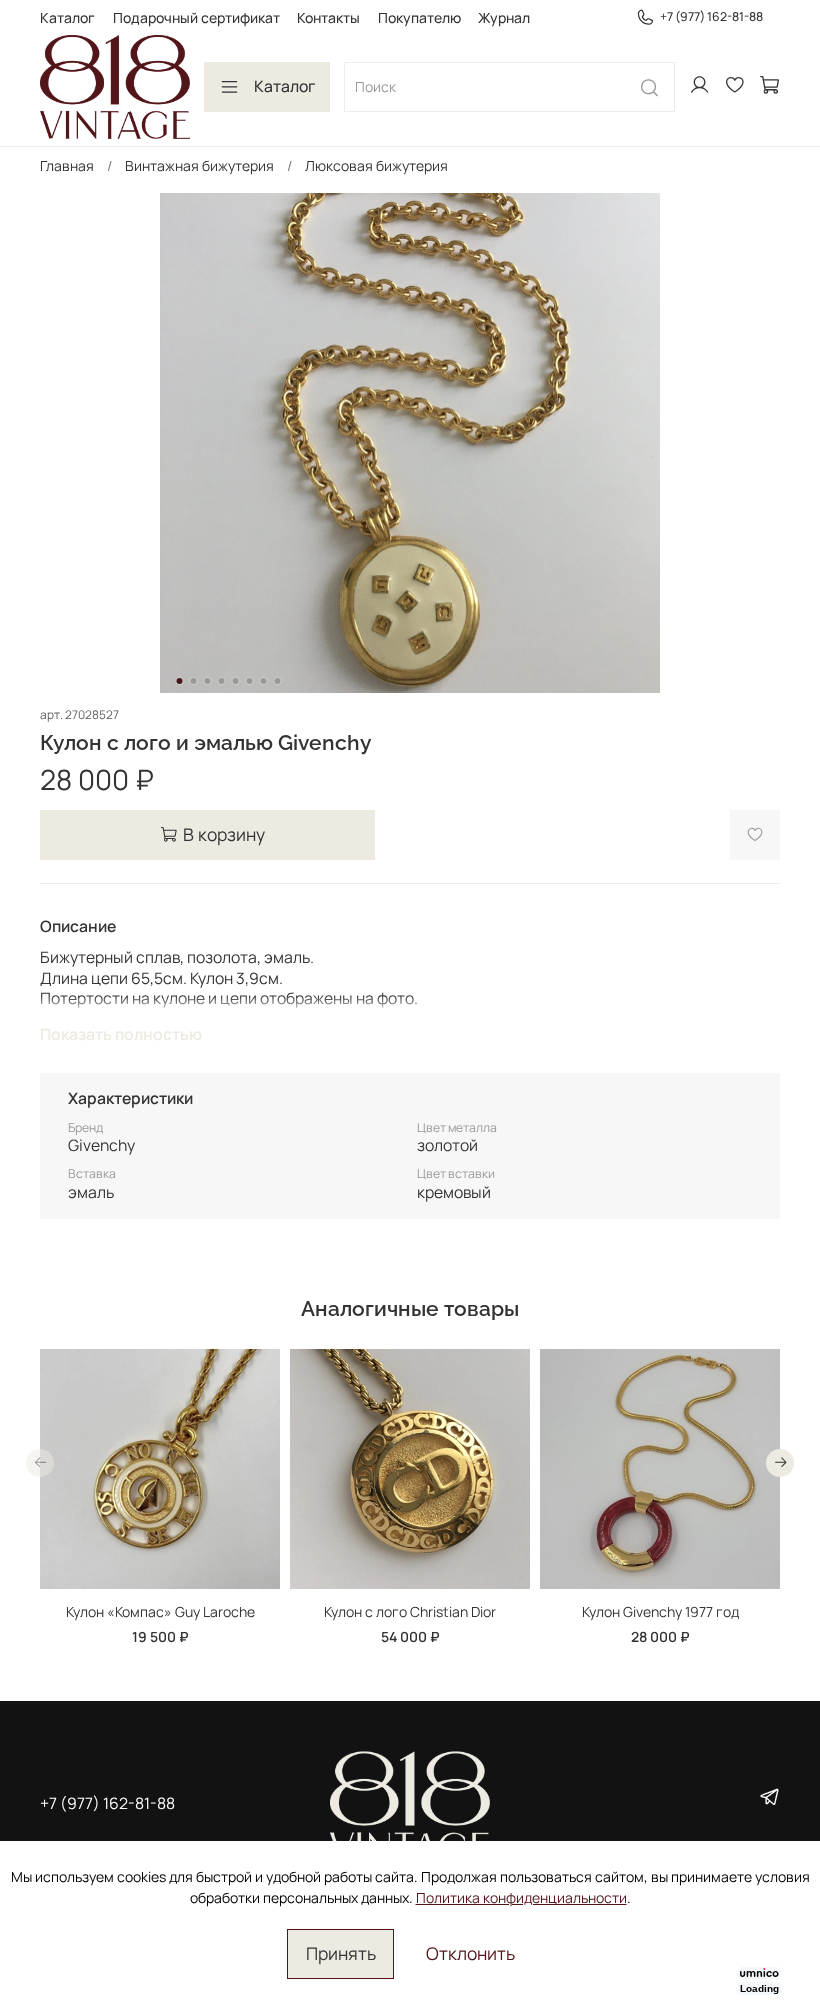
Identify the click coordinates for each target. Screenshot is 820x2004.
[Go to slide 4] (222, 681)
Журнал (504, 17)
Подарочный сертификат (196, 17)
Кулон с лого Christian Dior (410, 1611)
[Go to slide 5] (236, 681)
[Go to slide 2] (194, 681)
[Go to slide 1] (180, 681)
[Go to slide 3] (208, 681)
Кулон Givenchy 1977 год (660, 1611)
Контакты (328, 17)
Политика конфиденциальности (521, 1897)
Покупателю (419, 17)
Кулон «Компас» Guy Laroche (160, 1611)
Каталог (67, 17)
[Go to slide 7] (264, 681)
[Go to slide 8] (278, 681)
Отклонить (470, 1953)
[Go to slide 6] (250, 681)
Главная (67, 165)
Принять (341, 1953)
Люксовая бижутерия (376, 165)
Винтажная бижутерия (199, 165)
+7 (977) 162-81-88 (711, 16)
